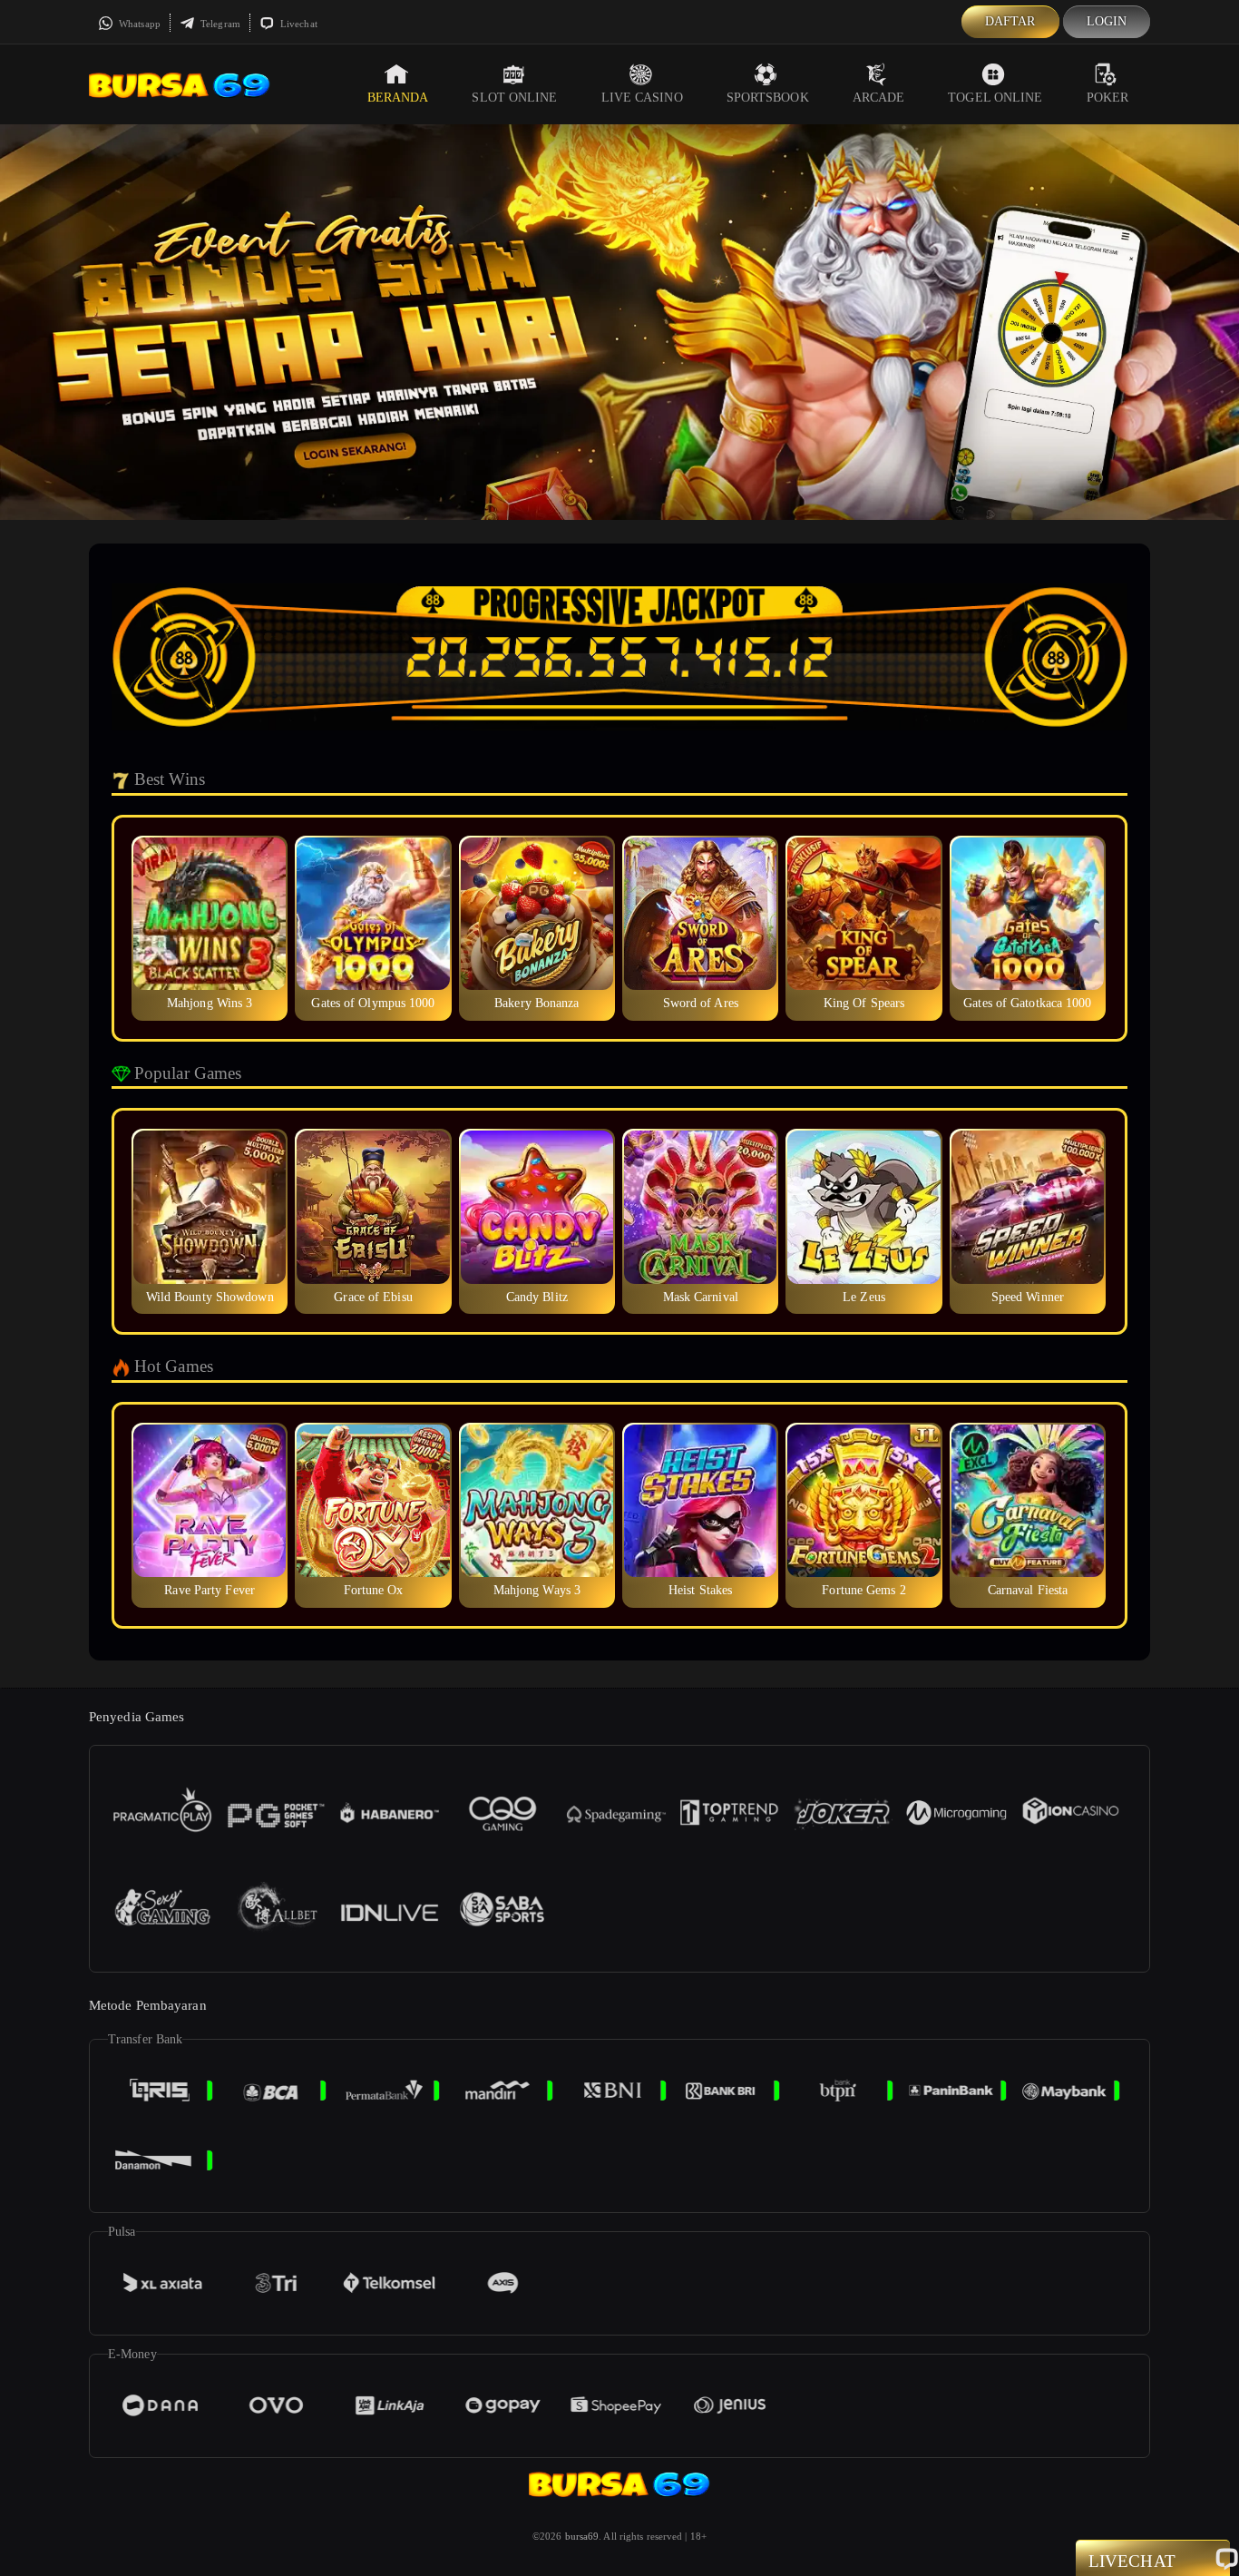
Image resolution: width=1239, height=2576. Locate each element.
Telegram (219, 24)
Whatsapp (138, 24)
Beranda (398, 98)
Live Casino (642, 98)
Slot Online (514, 98)
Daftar (1010, 21)
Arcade (879, 98)
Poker (1108, 98)
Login (1107, 21)
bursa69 (582, 2536)
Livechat (298, 24)
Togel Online (995, 98)
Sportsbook (768, 98)
